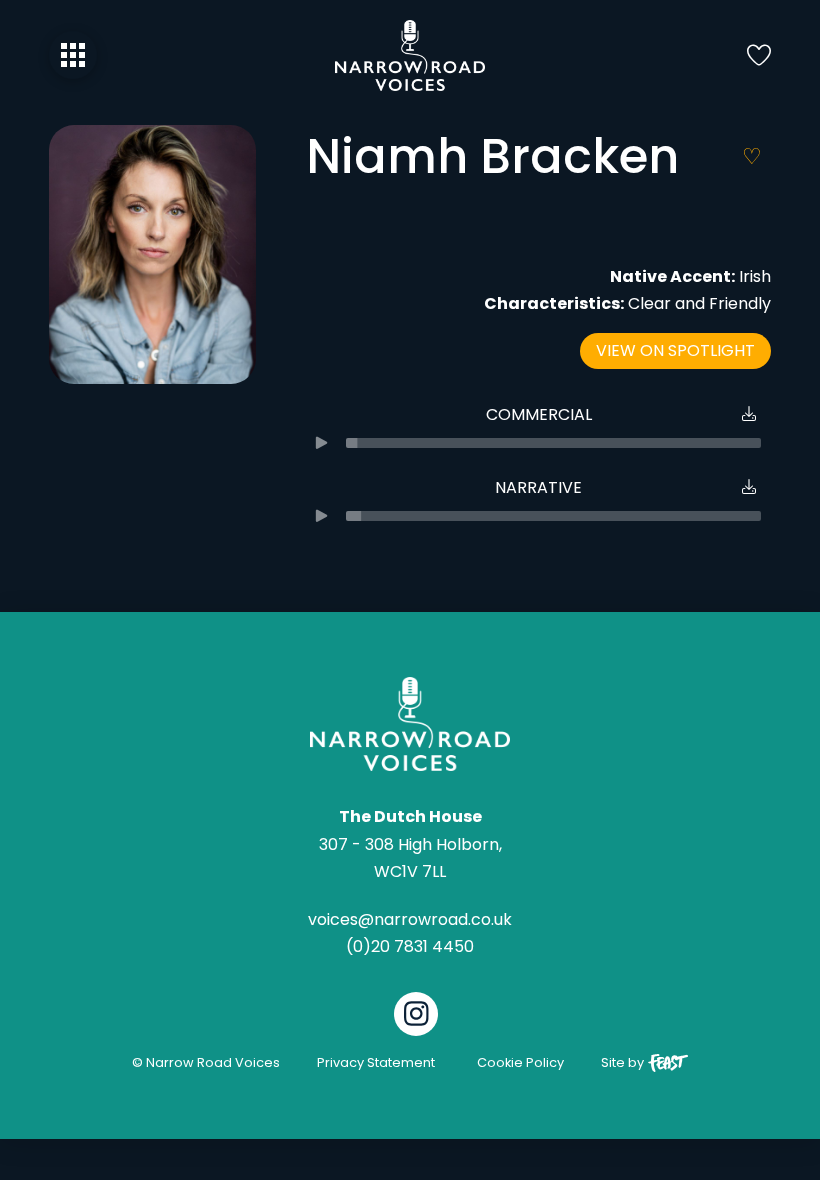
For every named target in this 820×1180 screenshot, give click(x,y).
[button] (73, 55)
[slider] (553, 443)
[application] (538, 443)
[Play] (321, 443)
